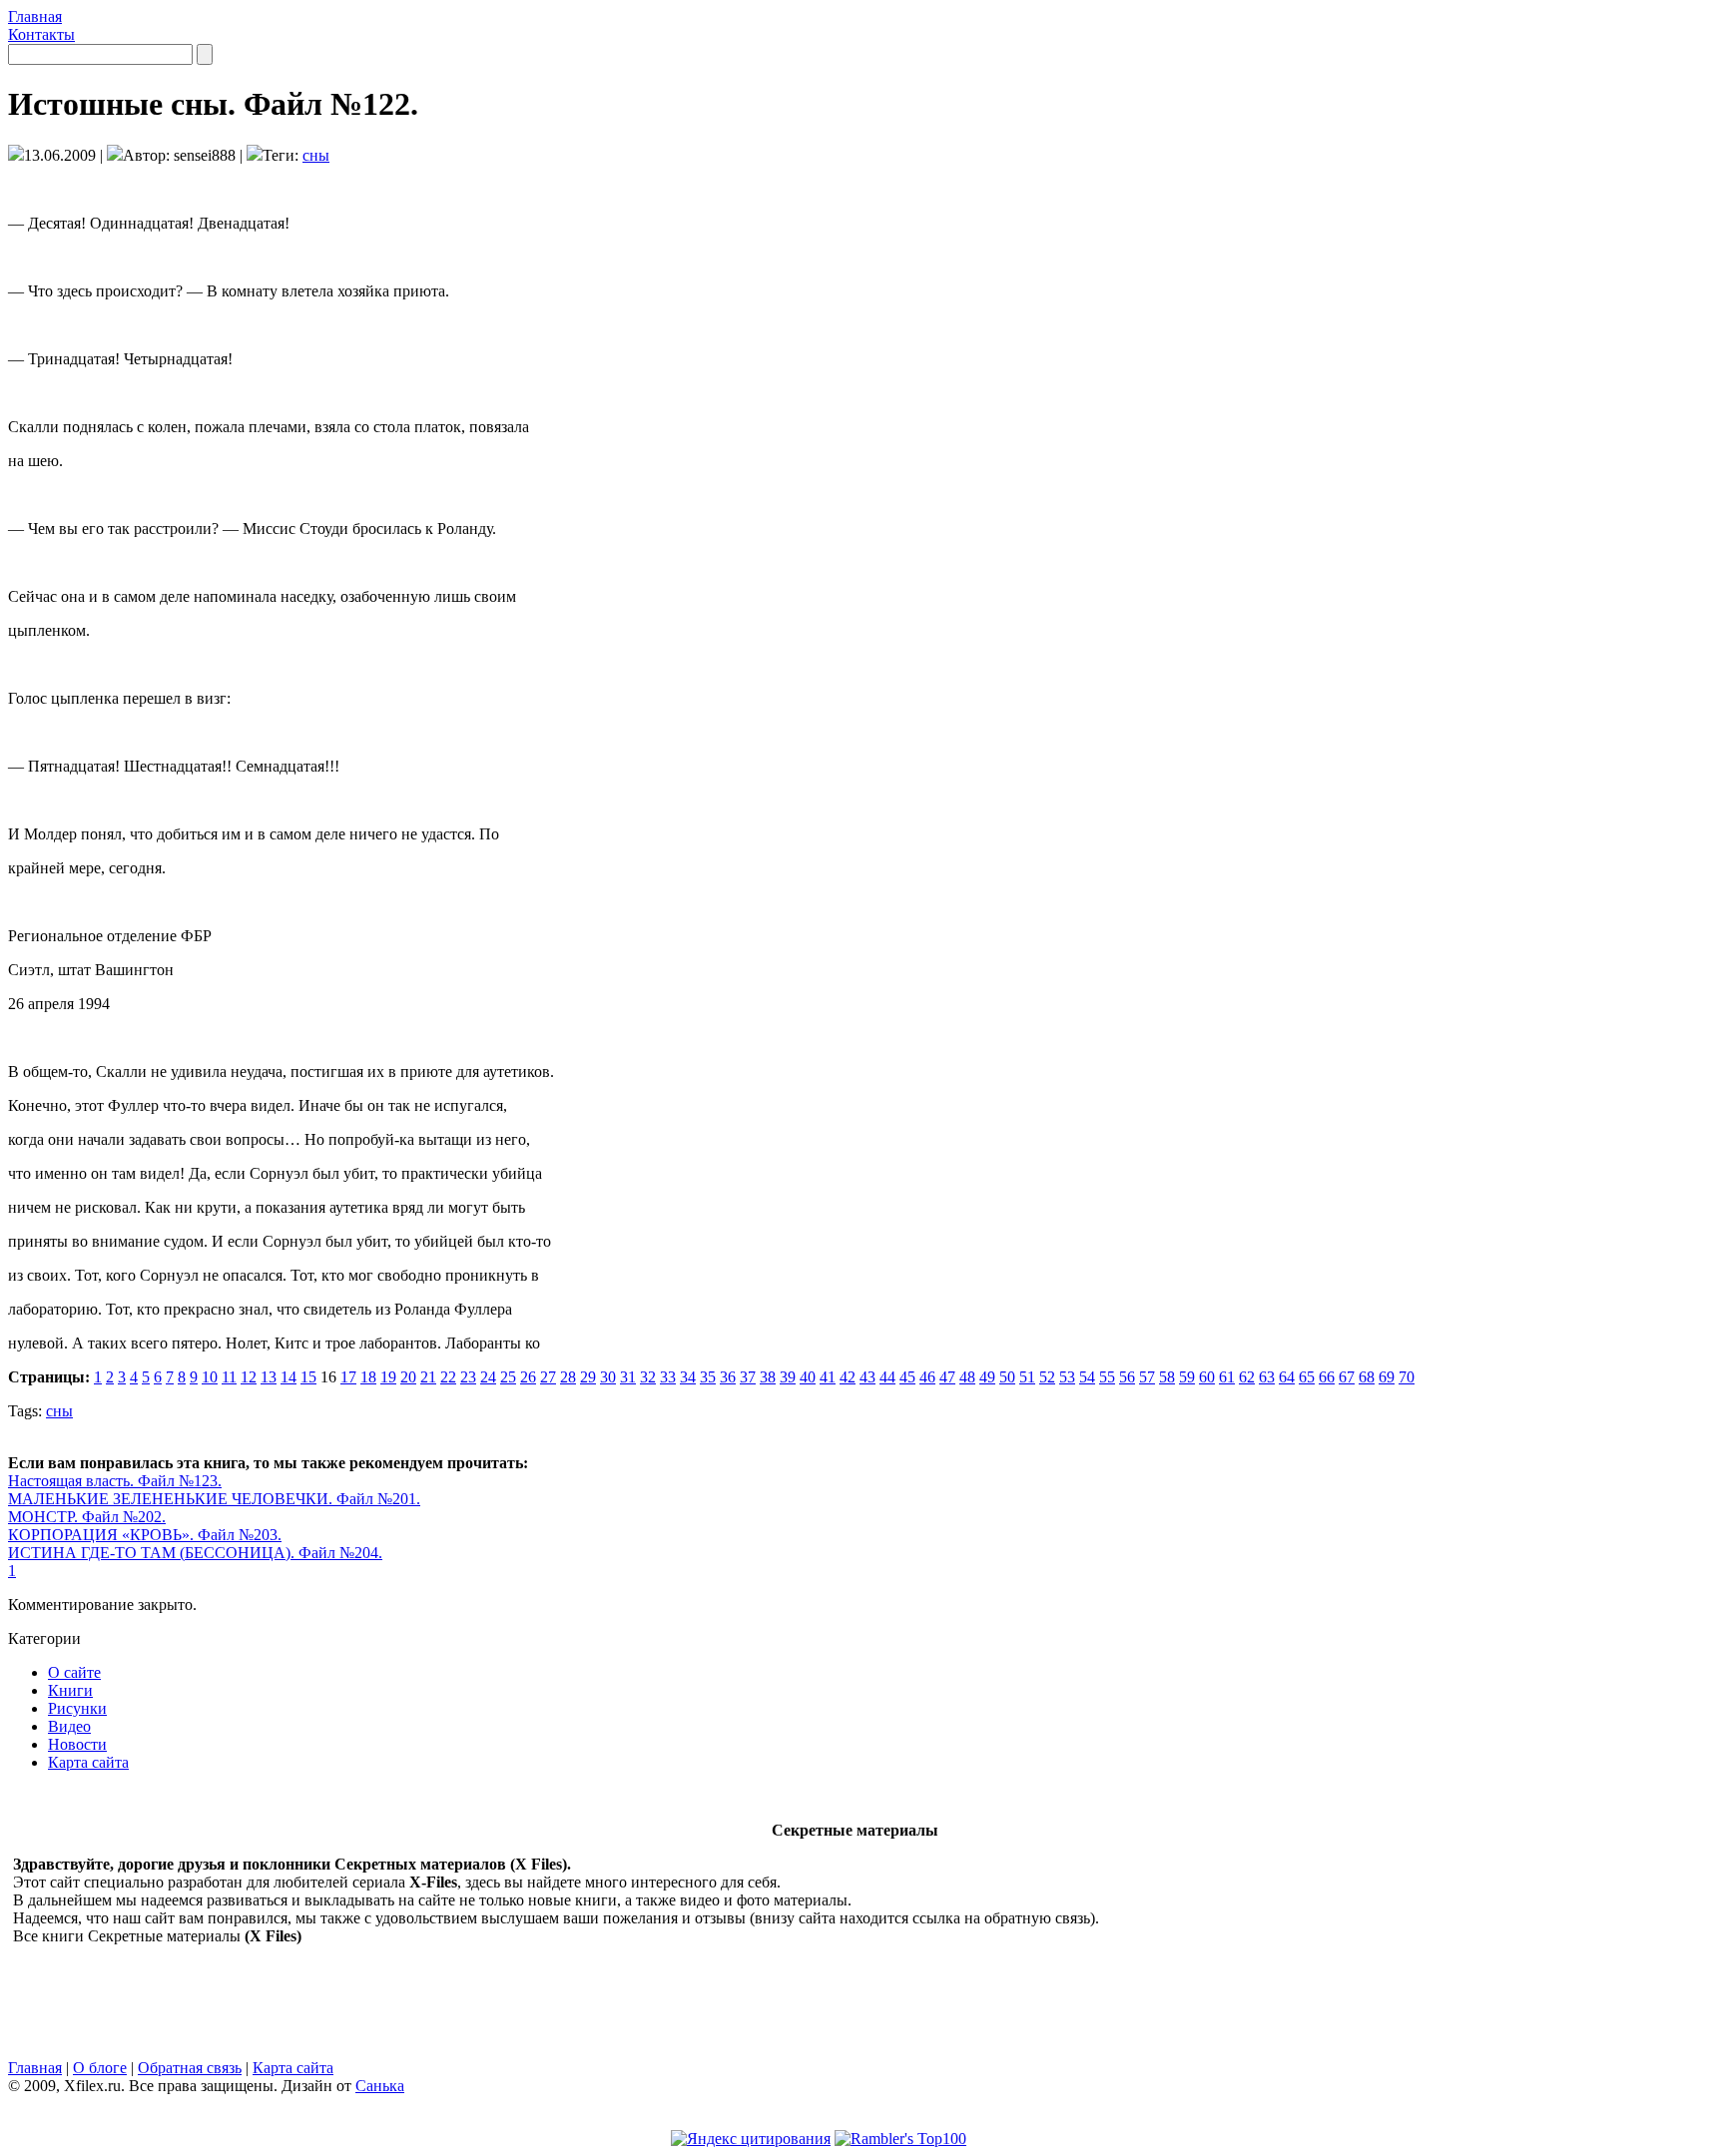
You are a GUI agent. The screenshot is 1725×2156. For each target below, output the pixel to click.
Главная (35, 16)
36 (728, 1377)
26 (528, 1377)
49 (987, 1377)
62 (1247, 1377)
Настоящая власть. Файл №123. (115, 1481)
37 (748, 1377)
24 (488, 1377)
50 (1007, 1377)
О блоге (100, 2068)
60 (1207, 1377)
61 (1227, 1377)
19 (388, 1377)
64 (1287, 1377)
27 (548, 1377)
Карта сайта (88, 1762)
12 (249, 1377)
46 (927, 1377)
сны (316, 155)
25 (508, 1377)
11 (229, 1377)
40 (808, 1377)
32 (648, 1377)
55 (1107, 1377)
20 (408, 1377)
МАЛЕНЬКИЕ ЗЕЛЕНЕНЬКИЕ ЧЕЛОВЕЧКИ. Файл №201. (214, 1499)
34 (688, 1377)
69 (1387, 1377)
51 (1027, 1377)
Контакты (41, 34)
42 (848, 1377)
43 (867, 1377)
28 (568, 1377)
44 (887, 1377)
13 (269, 1377)
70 (1407, 1377)
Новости (77, 1744)
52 (1047, 1377)
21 (428, 1377)
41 (828, 1377)
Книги (70, 1690)
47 (947, 1377)
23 (468, 1377)
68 (1367, 1377)
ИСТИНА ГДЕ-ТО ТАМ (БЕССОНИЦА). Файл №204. (195, 1553)
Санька (380, 2086)
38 (768, 1377)
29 (588, 1377)
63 (1267, 1377)
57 (1147, 1377)
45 (907, 1377)
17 (348, 1377)
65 (1307, 1377)
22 (448, 1377)
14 (288, 1377)
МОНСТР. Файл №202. (87, 1517)
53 (1067, 1377)
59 (1187, 1377)
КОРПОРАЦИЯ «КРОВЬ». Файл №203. (145, 1535)
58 (1167, 1377)
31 (628, 1377)
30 (608, 1377)
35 (708, 1377)
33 (668, 1377)
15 (308, 1377)
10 (210, 1377)
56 (1127, 1377)
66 (1327, 1377)
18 (368, 1377)
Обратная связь (190, 2068)
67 (1347, 1377)
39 (788, 1377)
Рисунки (77, 1708)
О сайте (74, 1672)
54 (1087, 1377)
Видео (69, 1726)
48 (967, 1377)
